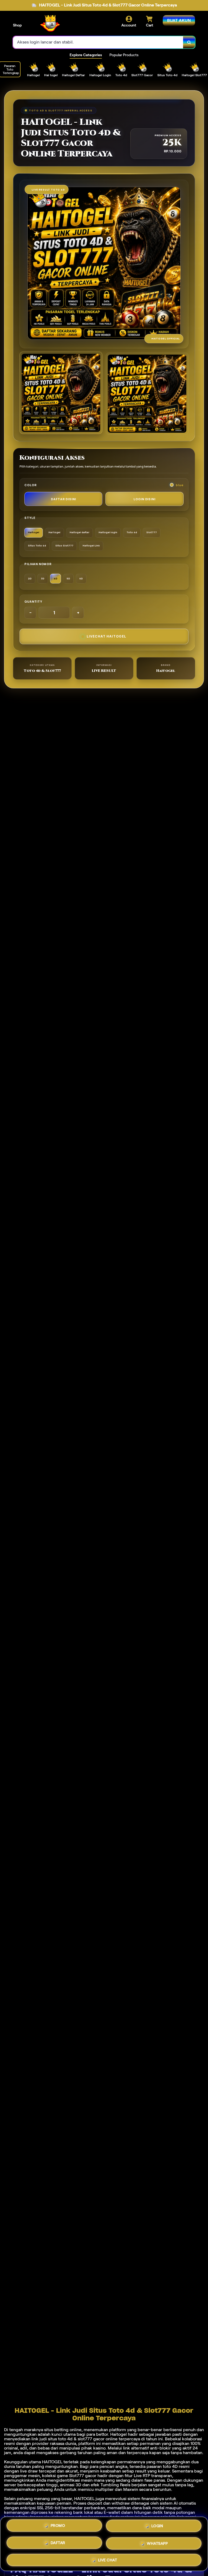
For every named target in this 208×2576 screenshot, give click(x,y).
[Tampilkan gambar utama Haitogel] (61, 393)
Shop (17, 25)
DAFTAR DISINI (64, 499)
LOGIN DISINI (144, 499)
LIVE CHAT (108, 2559)
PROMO (58, 2526)
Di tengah (14, 2430)
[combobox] (98, 42)
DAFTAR (58, 2542)
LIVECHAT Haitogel (106, 636)
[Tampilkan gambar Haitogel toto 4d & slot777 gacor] (147, 394)
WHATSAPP (157, 2542)
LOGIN (157, 2525)
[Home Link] (50, 24)
